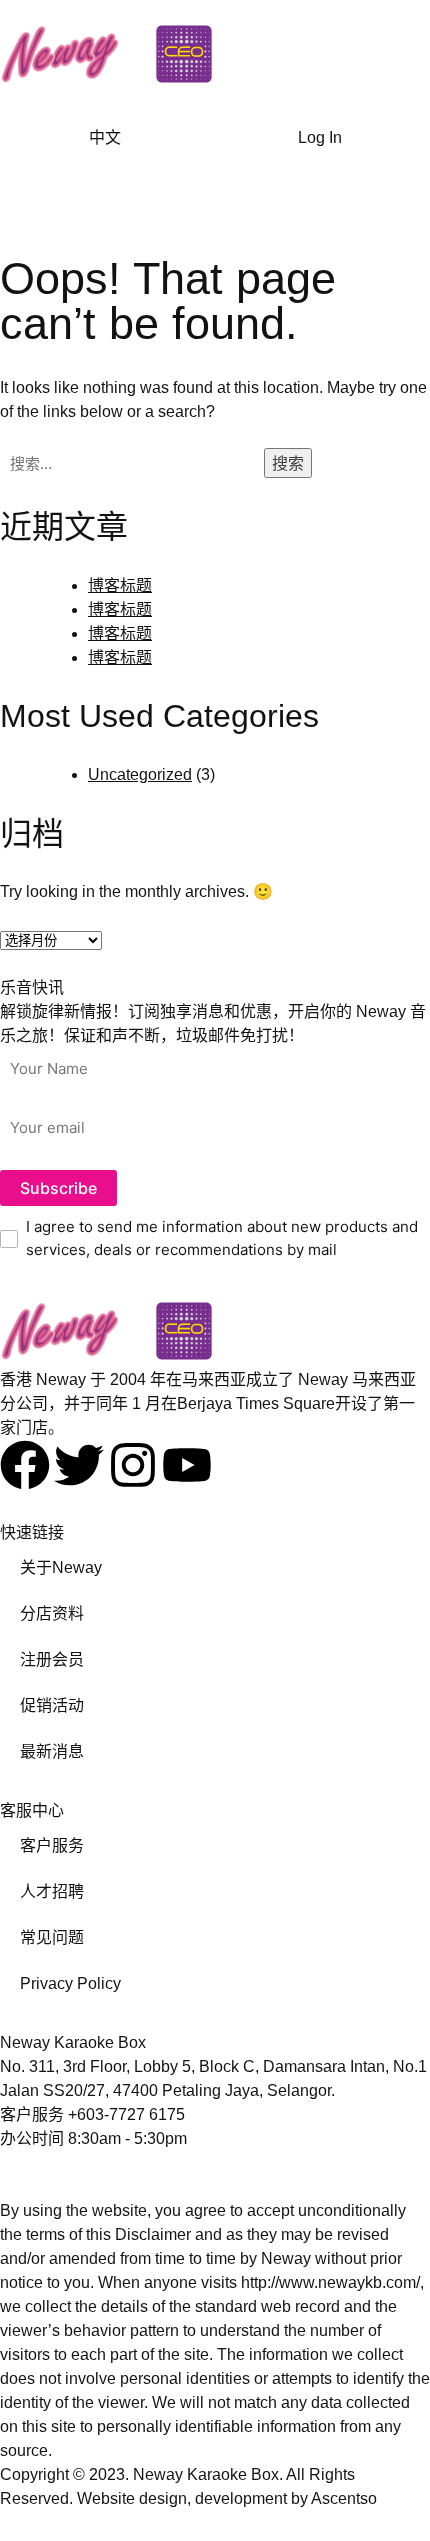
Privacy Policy (70, 1983)
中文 (105, 137)
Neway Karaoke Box (206, 2474)
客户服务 (52, 1845)
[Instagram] (133, 1465)
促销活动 (52, 1705)
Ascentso (344, 2498)
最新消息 (52, 1751)
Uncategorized (140, 774)
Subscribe (58, 1188)
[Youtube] (187, 1465)
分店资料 (52, 1613)
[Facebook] (25, 1465)
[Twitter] (79, 1465)
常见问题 (52, 1937)
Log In (320, 137)
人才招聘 (52, 1891)
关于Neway (61, 1567)
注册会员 (52, 1659)
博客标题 (120, 585)
